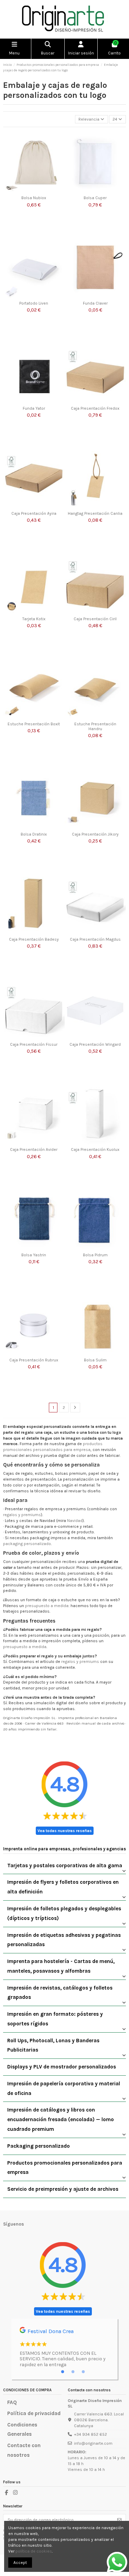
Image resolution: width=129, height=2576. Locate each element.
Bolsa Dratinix (34, 834)
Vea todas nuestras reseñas (65, 1831)
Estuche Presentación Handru (95, 726)
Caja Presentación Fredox (95, 408)
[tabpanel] (64, 2349)
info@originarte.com (93, 2443)
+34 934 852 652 (90, 2434)
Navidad (75, 1521)
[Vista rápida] (60, 163)
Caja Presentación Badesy (34, 939)
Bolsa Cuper (95, 198)
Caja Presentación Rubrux (34, 1360)
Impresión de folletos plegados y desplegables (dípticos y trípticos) (64, 1913)
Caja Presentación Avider (34, 1149)
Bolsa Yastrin (34, 1255)
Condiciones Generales (22, 2430)
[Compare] (60, 152)
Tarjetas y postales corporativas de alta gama (65, 1865)
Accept (20, 2563)
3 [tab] (83, 2372)
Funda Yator (34, 408)
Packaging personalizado (39, 2146)
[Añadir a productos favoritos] (60, 141)
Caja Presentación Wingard (95, 1044)
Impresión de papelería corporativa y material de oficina (64, 2088)
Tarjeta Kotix (34, 619)
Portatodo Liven (34, 303)
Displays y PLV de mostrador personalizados (62, 2067)
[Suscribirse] (119, 2520)
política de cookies (34, 2551)
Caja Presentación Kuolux (95, 1149)
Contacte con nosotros (24, 2450)
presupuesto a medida (47, 1606)
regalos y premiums (22, 1515)
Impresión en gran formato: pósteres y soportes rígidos (55, 2019)
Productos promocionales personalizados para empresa (65, 2168)
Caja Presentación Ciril (95, 619)
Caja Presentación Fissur (34, 1044)
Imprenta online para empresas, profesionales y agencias (64, 1849)
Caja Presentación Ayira (34, 513)
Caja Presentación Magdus (95, 939)
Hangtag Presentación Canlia (95, 513)
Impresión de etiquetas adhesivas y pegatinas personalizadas (64, 1940)
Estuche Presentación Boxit (34, 724)
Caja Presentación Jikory (95, 834)
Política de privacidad (34, 2413)
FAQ (12, 2402)
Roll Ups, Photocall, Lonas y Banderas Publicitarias (53, 2045)
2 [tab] (73, 2372)
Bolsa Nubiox (34, 198)
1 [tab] (63, 2372)
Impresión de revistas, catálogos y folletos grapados (60, 1993)
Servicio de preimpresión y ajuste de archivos (63, 2189)
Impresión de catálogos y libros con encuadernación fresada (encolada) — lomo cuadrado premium (61, 2119)
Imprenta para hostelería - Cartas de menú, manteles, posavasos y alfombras (61, 1966)
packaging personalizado (27, 1544)
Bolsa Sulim (95, 1360)
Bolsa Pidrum (95, 1255)
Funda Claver (95, 303)
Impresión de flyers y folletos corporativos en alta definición (63, 1887)
